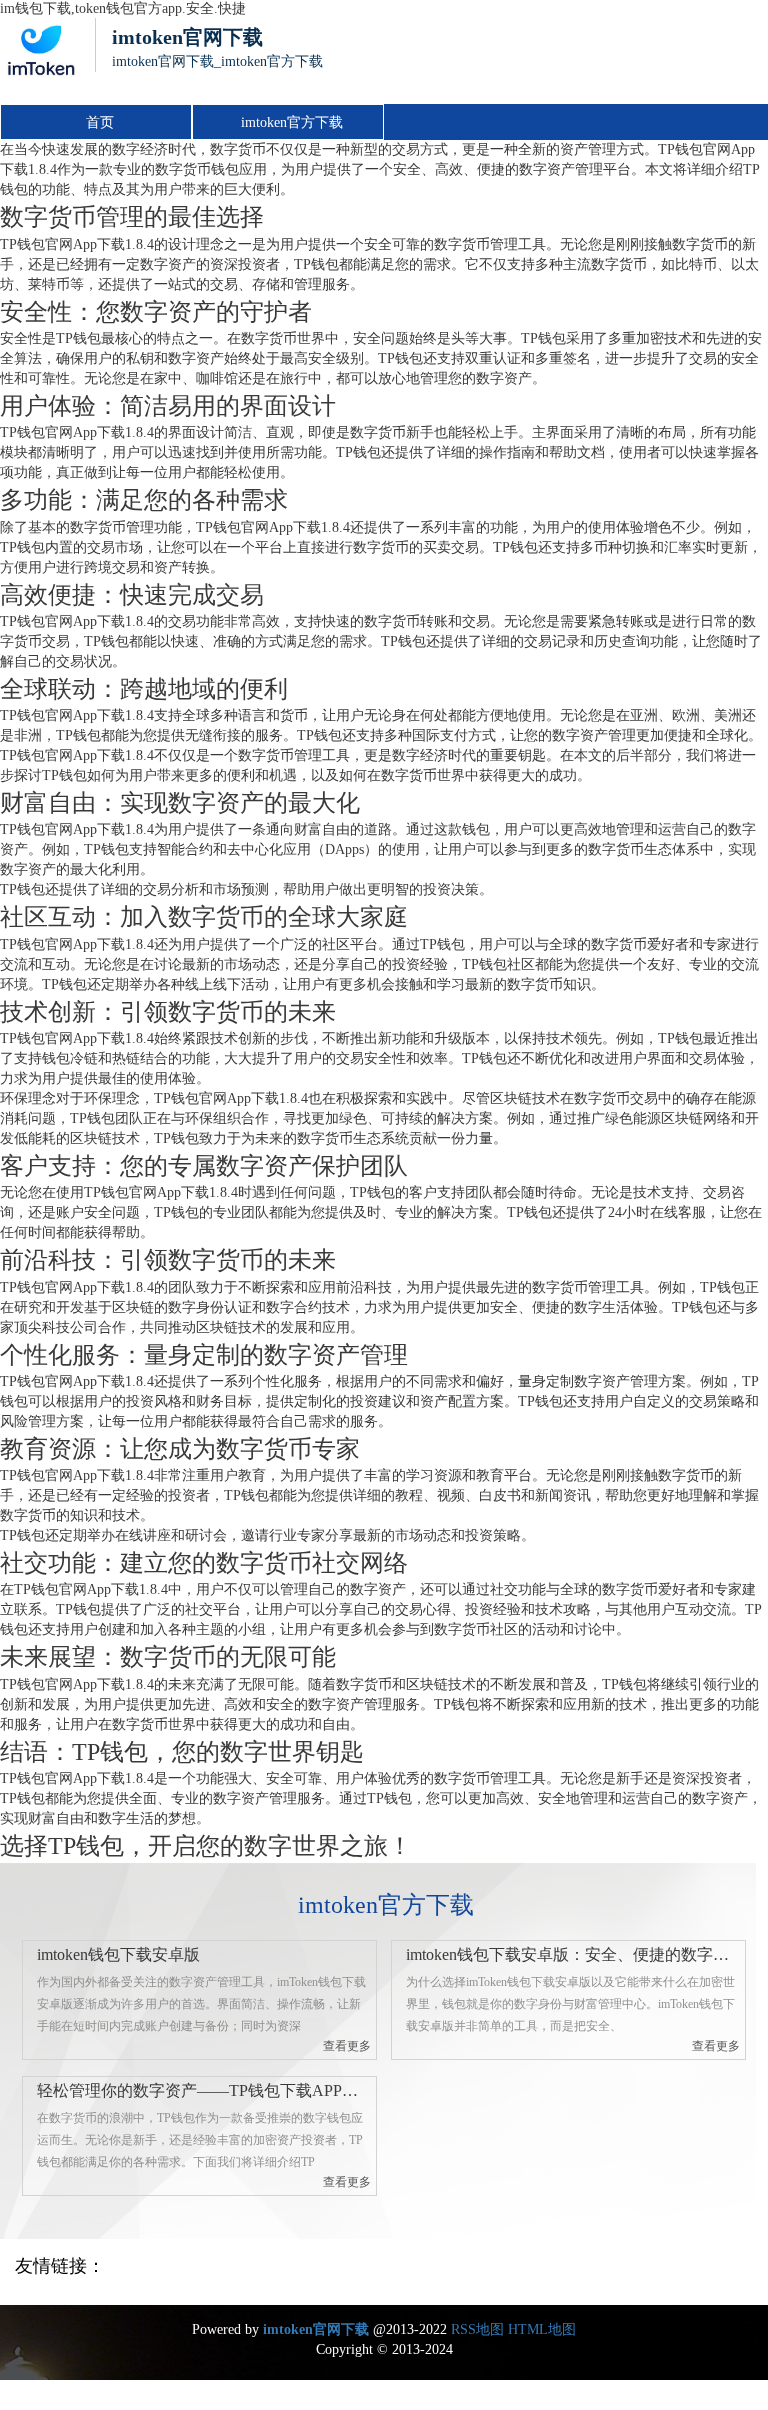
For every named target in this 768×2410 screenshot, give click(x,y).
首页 (100, 122)
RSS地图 (477, 2329)
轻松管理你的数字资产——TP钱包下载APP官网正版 (203, 2090)
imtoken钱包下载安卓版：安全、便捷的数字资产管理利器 (572, 1954)
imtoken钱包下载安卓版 (118, 1954)
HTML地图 (542, 2329)
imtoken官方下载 (292, 122)
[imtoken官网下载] (40, 61)
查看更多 (346, 2046)
